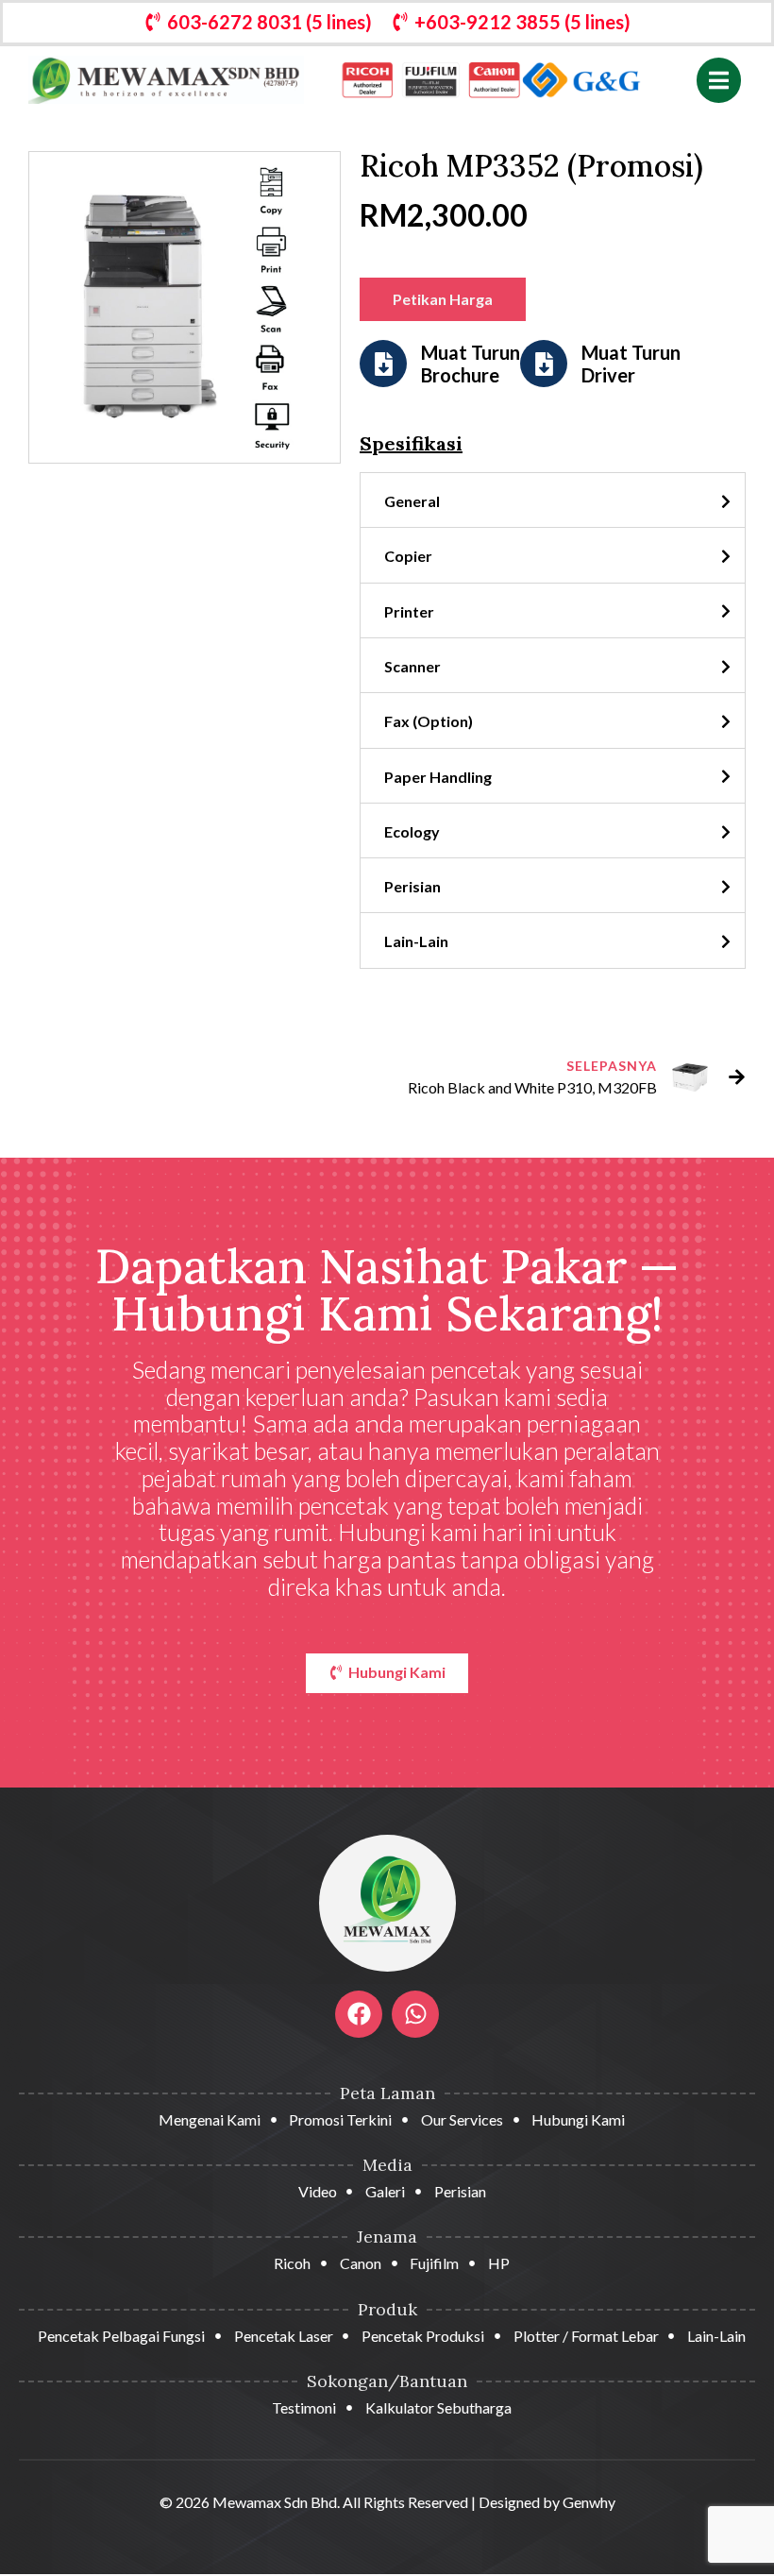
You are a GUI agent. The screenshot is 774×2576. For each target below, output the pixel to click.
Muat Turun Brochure (471, 364)
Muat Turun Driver (631, 364)
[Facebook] (359, 2014)
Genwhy (589, 2502)
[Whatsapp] (415, 2014)
